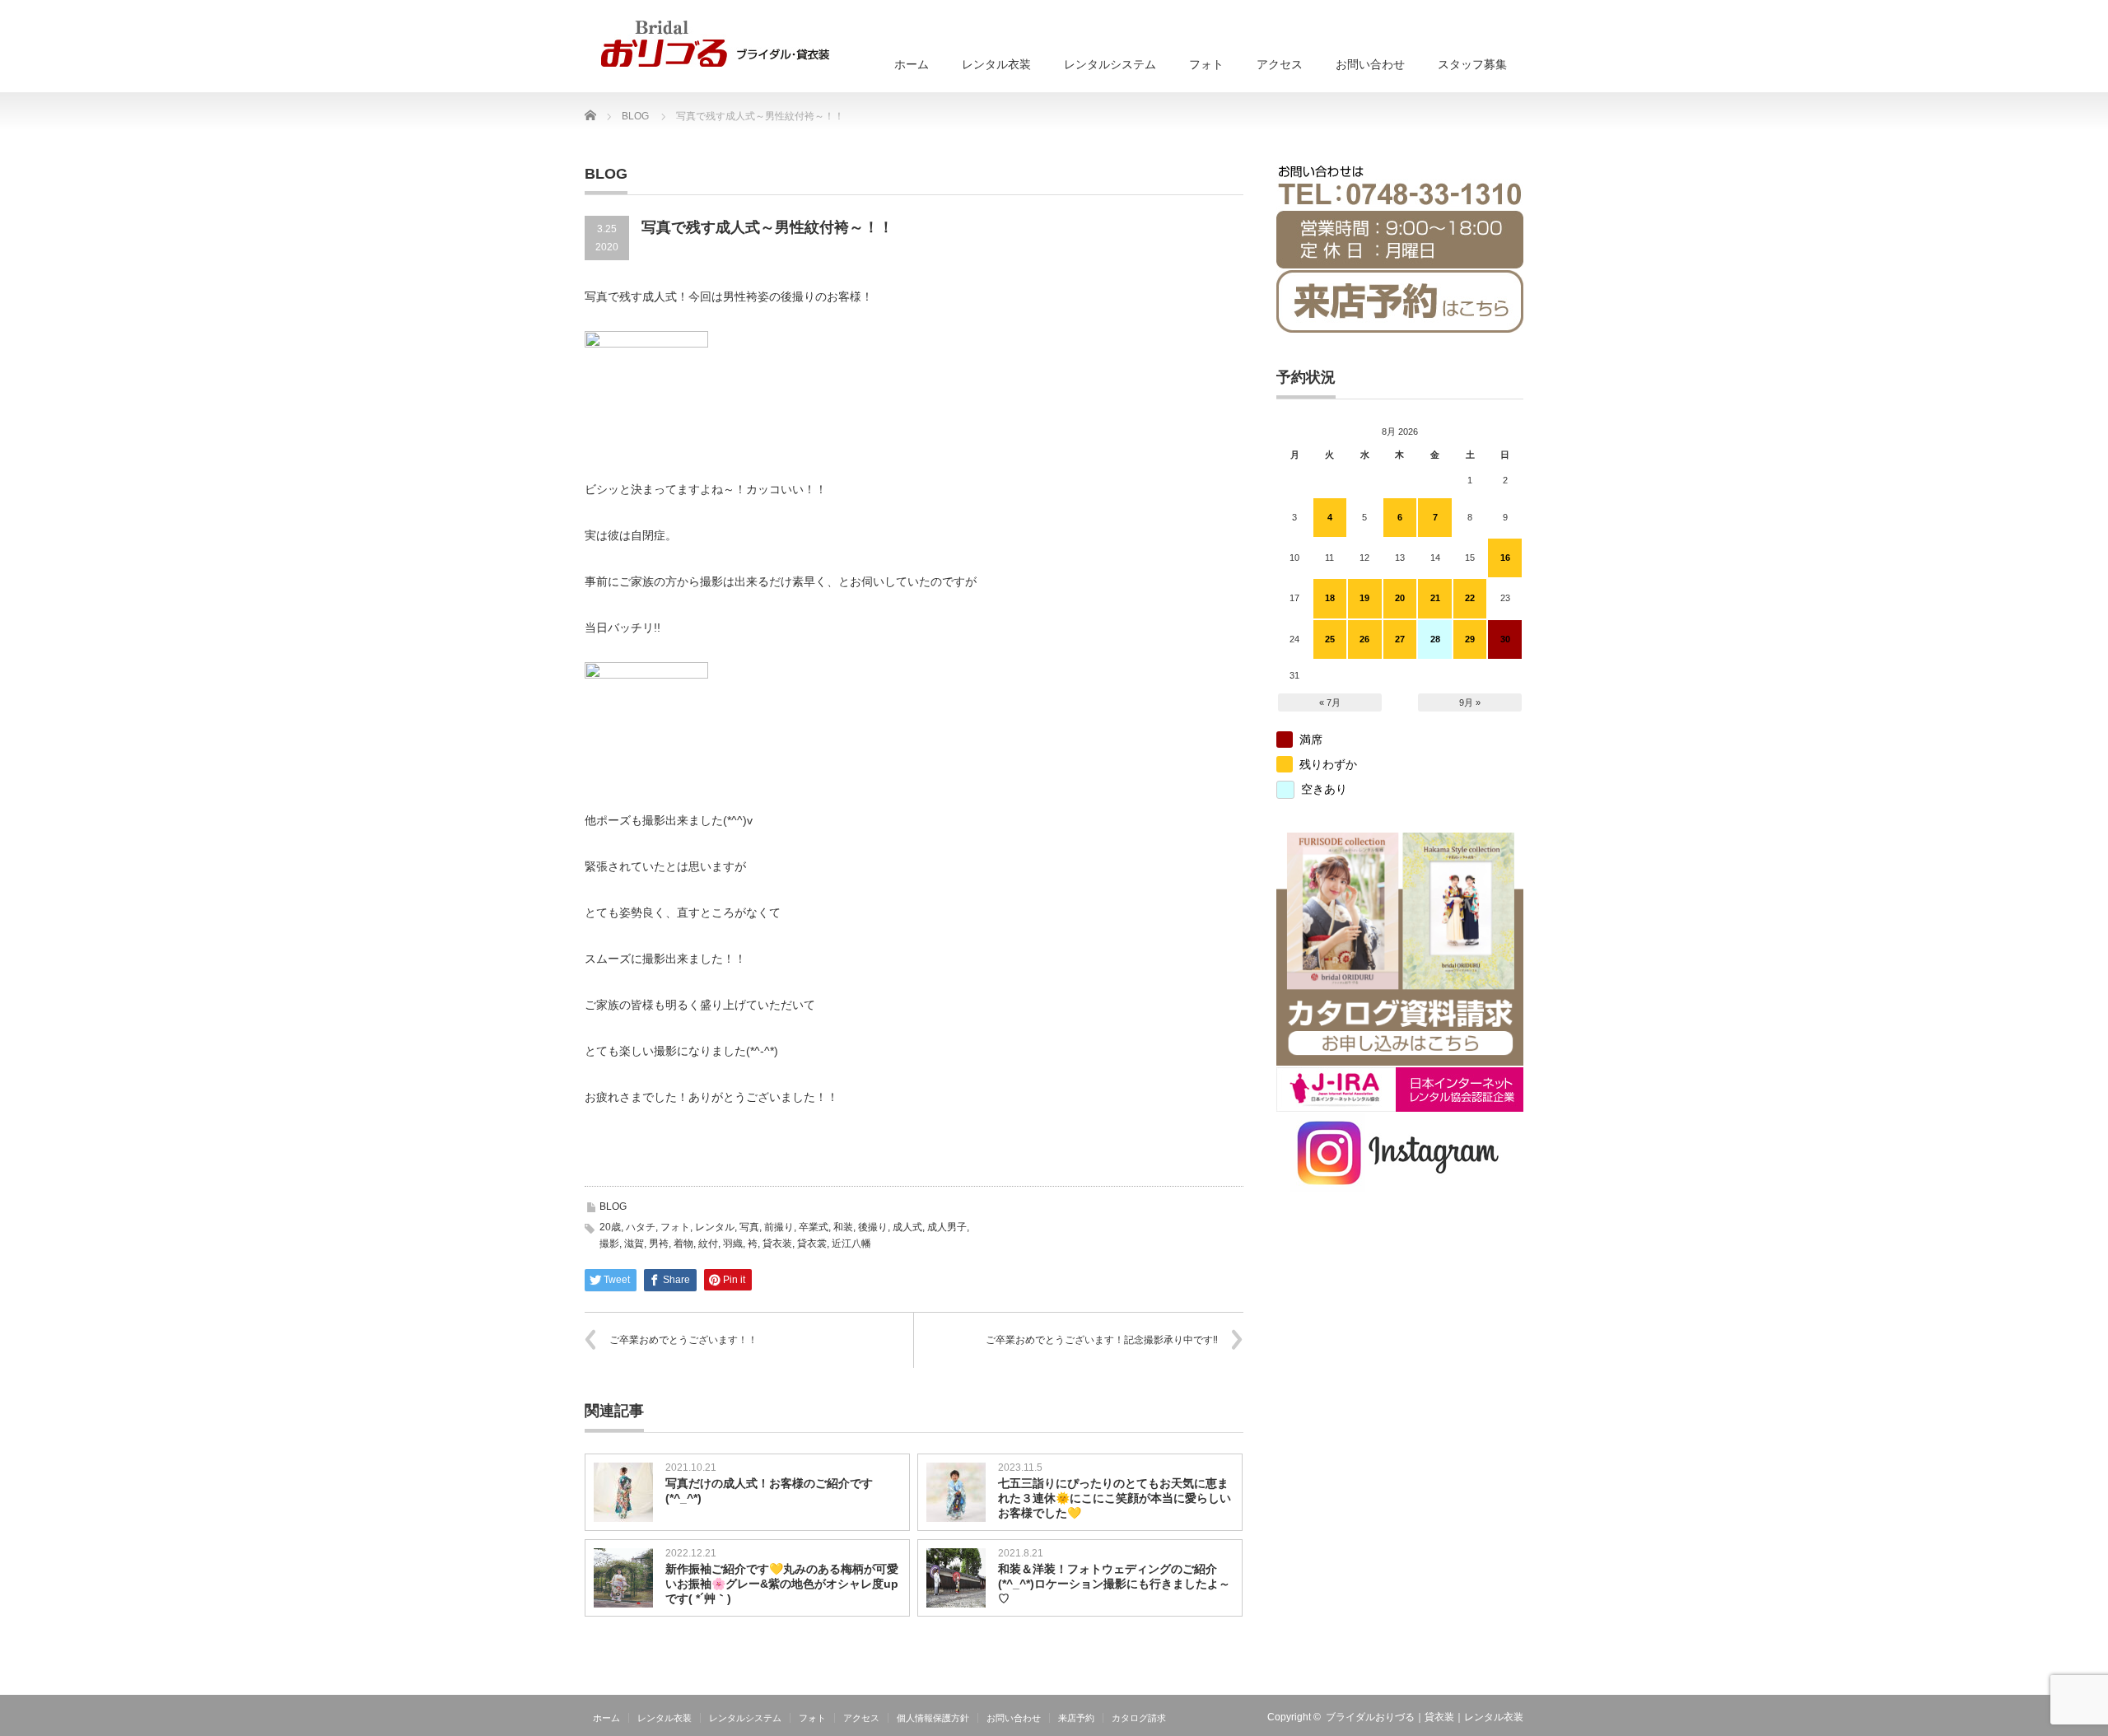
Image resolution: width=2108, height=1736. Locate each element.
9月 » (1470, 702)
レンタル (715, 1227)
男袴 (659, 1244)
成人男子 (947, 1227)
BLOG (613, 1206)
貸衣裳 (812, 1244)
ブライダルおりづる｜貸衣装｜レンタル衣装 (1425, 1717)
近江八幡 (851, 1244)
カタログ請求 (1139, 1718)
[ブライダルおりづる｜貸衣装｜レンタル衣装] (715, 44)
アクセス (1280, 64)
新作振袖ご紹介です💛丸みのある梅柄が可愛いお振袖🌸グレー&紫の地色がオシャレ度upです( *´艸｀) (782, 1584)
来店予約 (1076, 1718)
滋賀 (634, 1244)
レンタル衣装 (996, 64)
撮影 (609, 1244)
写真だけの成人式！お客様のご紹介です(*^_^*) (769, 1491)
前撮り (779, 1227)
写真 (749, 1227)
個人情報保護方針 (933, 1718)
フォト (1206, 64)
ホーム (912, 64)
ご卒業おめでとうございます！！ (683, 1340)
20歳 (610, 1227)
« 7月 (1330, 702)
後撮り (873, 1227)
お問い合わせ (1370, 64)
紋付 (708, 1244)
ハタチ (641, 1227)
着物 (683, 1244)
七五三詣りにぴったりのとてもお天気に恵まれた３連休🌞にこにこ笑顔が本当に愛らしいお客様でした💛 (1115, 1498)
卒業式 (814, 1227)
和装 (843, 1227)
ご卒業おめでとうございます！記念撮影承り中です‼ (1102, 1340)
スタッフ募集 (1472, 64)
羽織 (733, 1244)
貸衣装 (777, 1244)
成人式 (907, 1227)
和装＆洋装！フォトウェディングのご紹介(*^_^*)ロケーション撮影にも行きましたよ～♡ (1114, 1584)
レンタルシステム (1110, 64)
